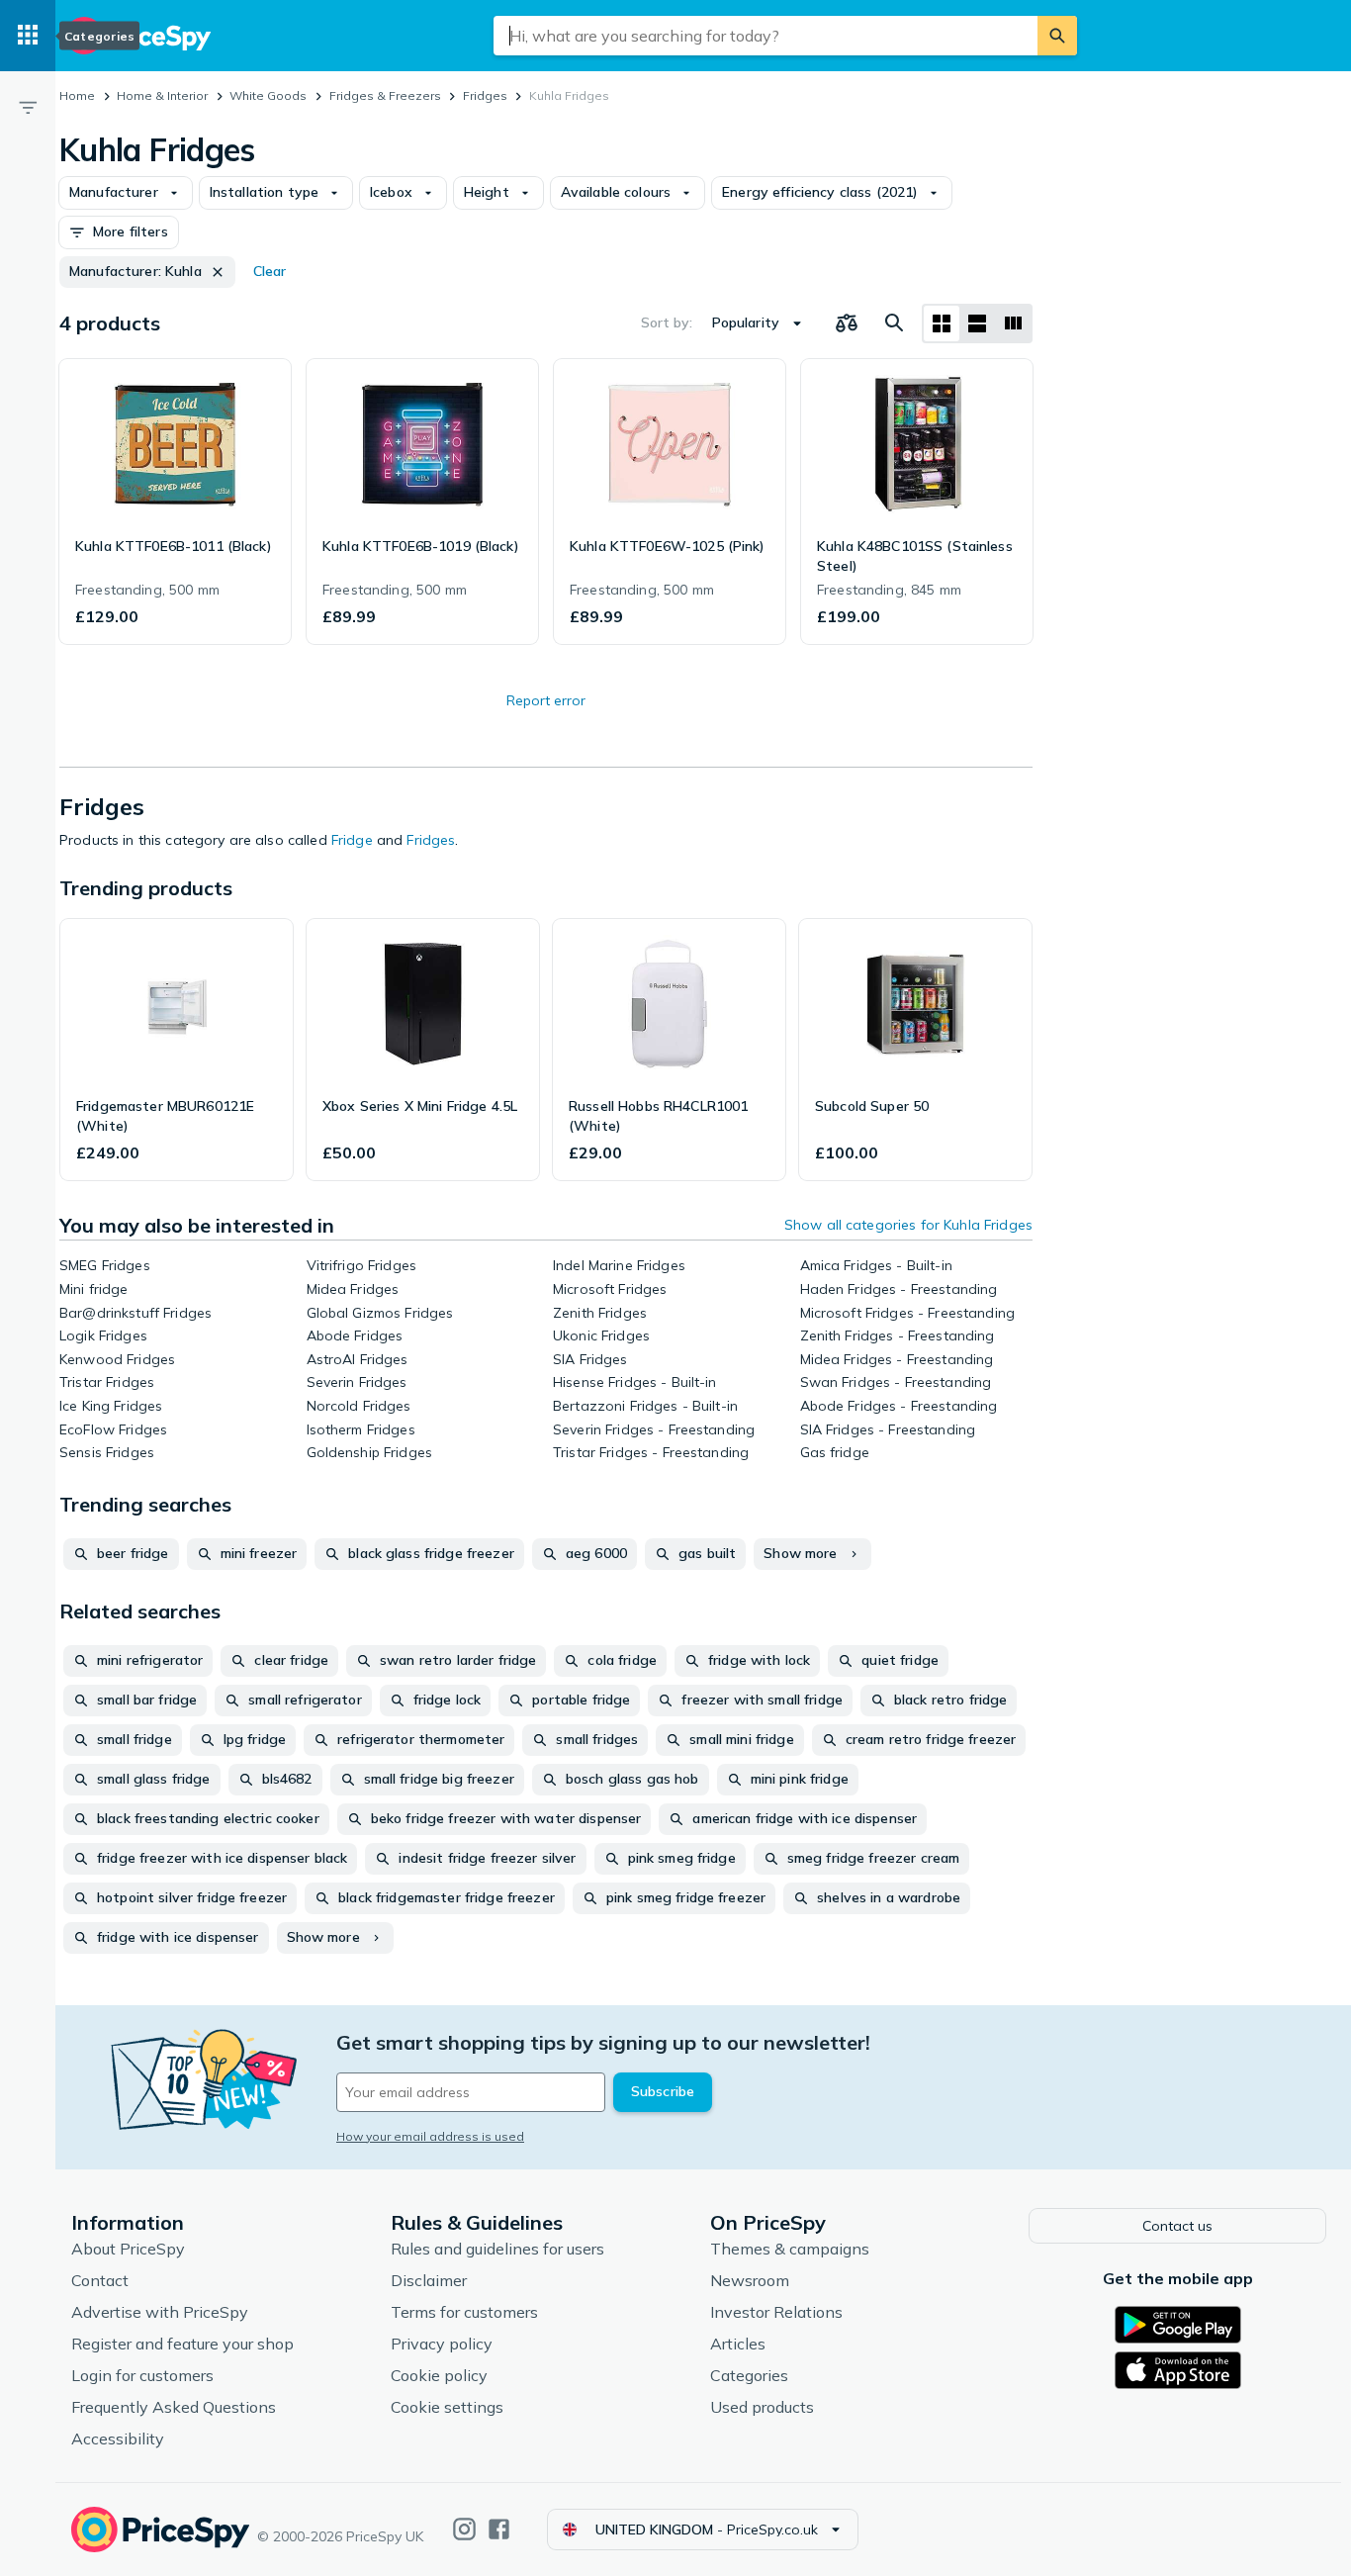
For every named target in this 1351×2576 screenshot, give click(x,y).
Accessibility (118, 2438)
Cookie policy (439, 2375)
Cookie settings (447, 2407)
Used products (762, 2407)
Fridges (485, 95)
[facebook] (499, 2529)
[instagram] (464, 2529)
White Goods (268, 95)
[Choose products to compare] (847, 323)
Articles (738, 2344)
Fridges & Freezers (385, 95)
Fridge (352, 840)
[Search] (1057, 36)
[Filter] (28, 107)
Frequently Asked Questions (174, 2407)
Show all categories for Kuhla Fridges (908, 1225)
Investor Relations (776, 2312)
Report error (546, 700)
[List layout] (977, 323)
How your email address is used (430, 2136)
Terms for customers (464, 2312)
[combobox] (766, 36)
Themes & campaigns (790, 2249)
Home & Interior (162, 95)
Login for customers (142, 2375)
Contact (100, 2280)
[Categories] (28, 36)
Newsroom (750, 2280)
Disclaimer (429, 2280)
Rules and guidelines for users (497, 2249)
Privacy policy (442, 2344)
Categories (749, 2375)
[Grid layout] (942, 323)
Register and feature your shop (182, 2344)
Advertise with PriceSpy (160, 2312)
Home (77, 95)
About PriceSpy (128, 2249)
